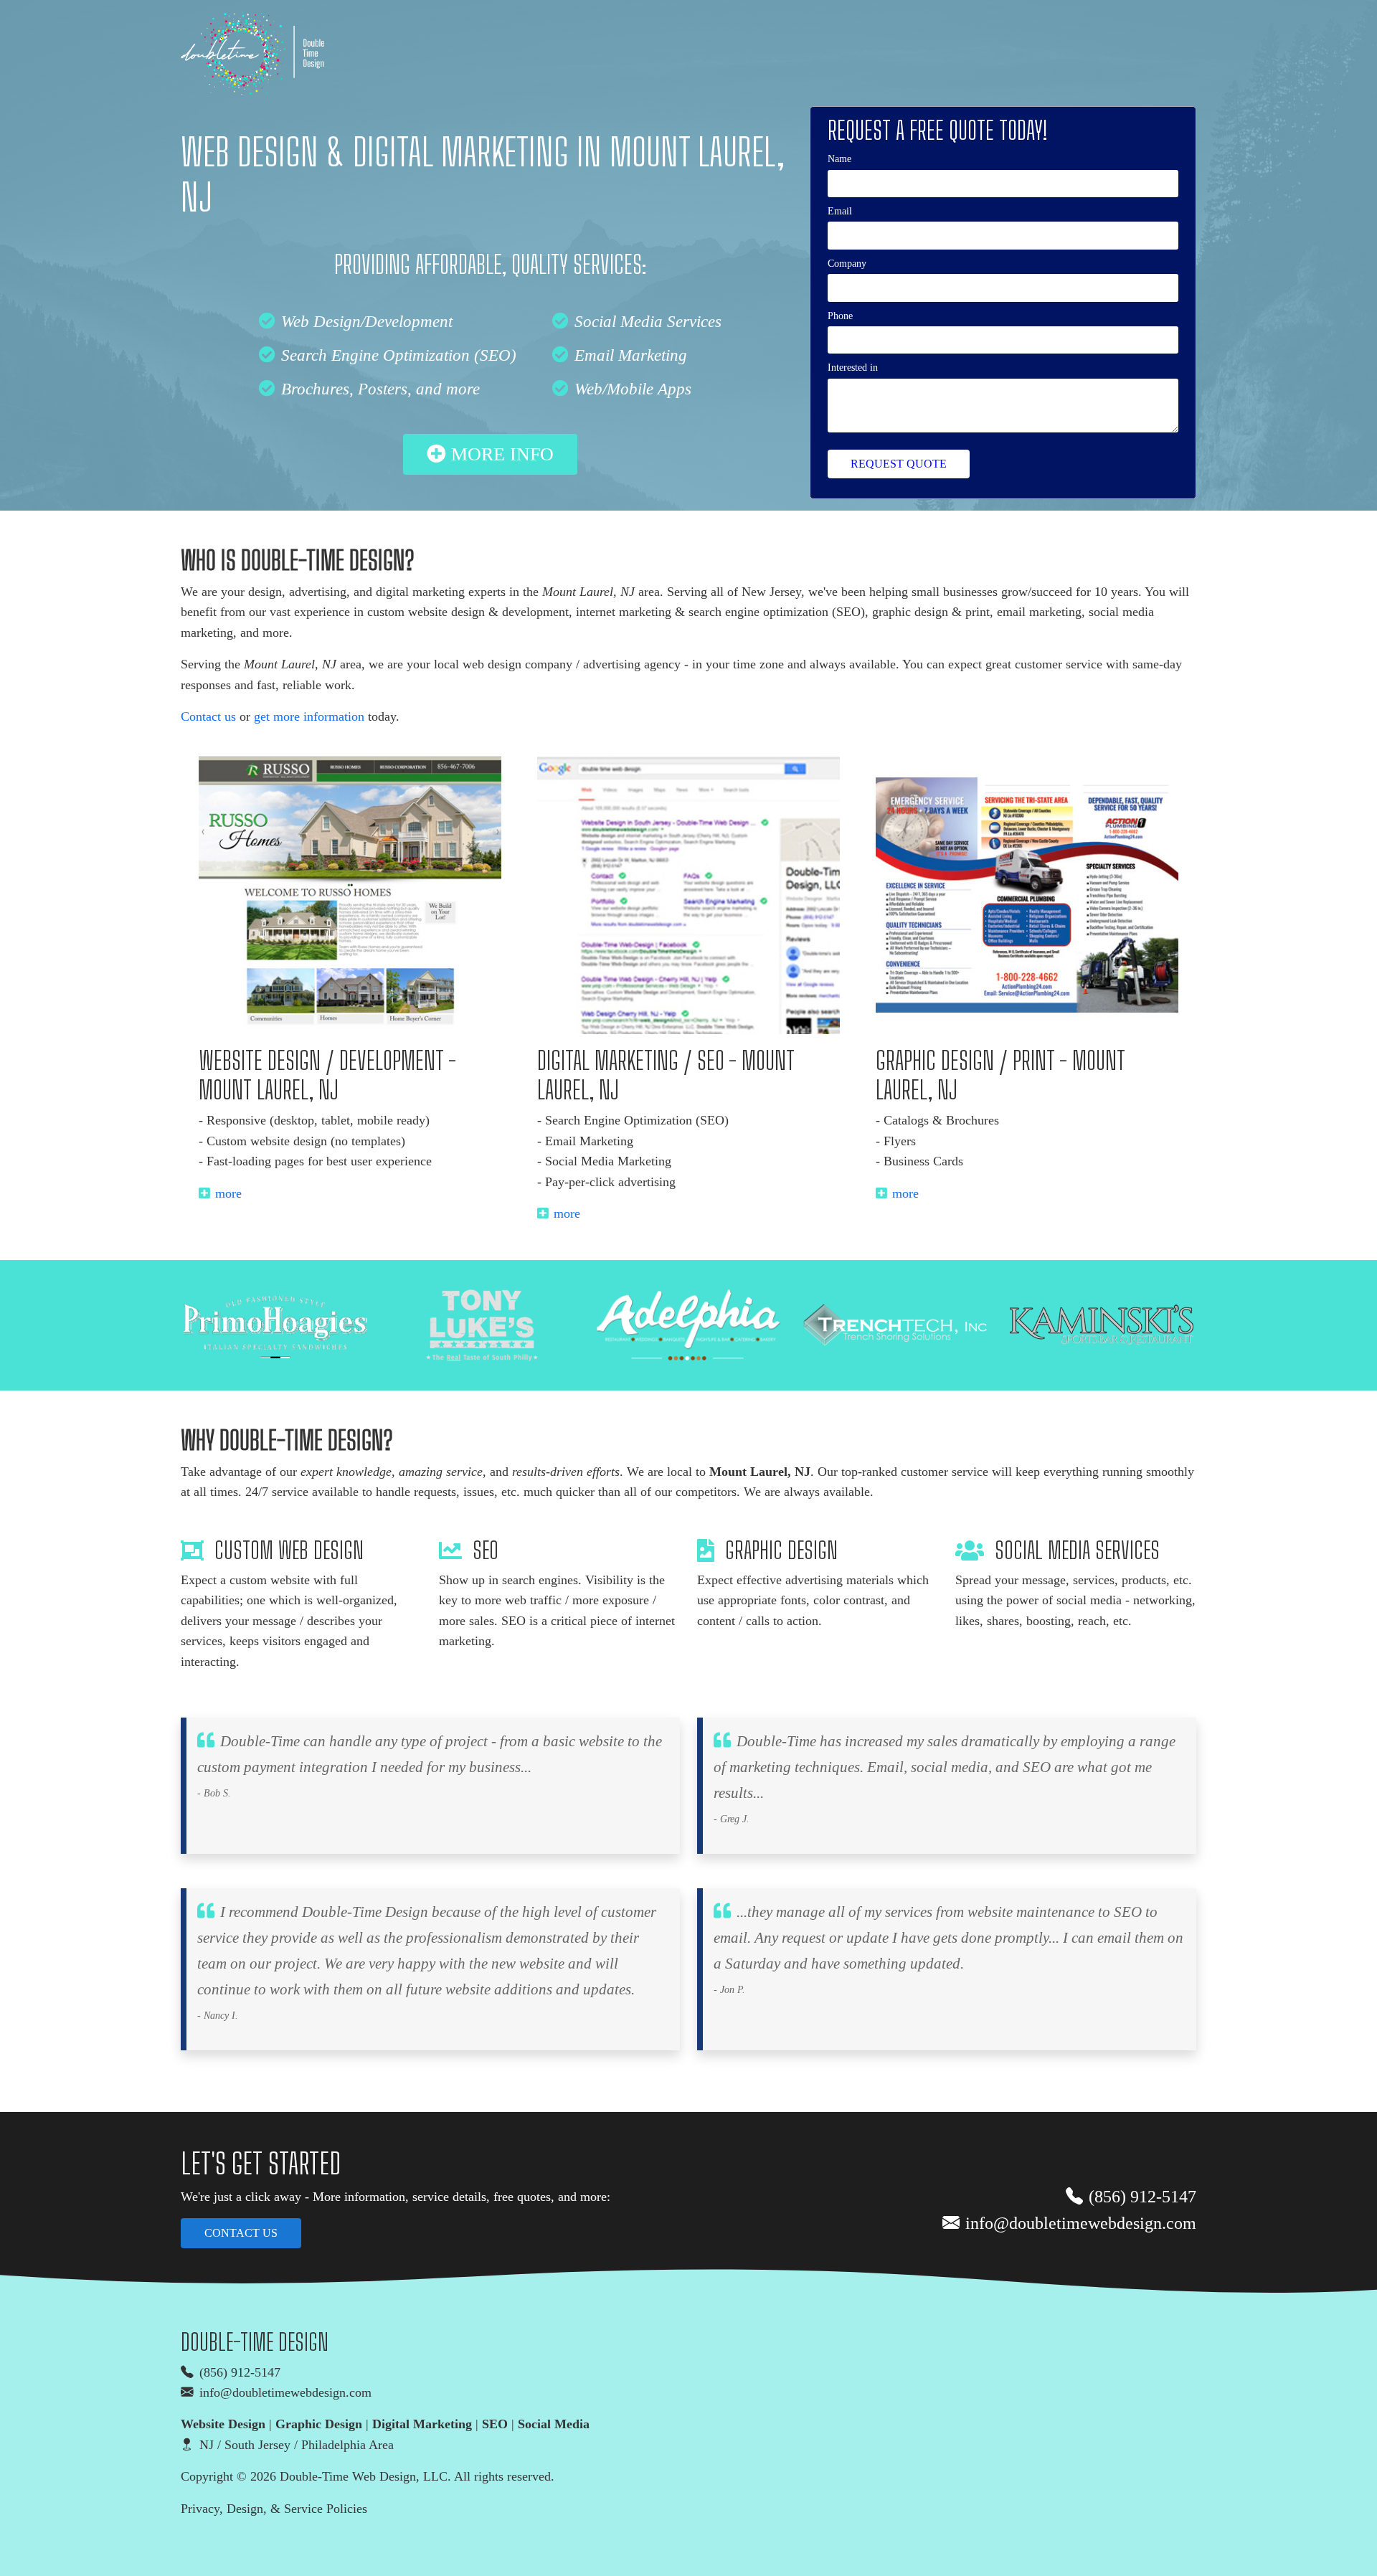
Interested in (853, 367)
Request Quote (899, 464)
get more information (309, 716)
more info (502, 454)
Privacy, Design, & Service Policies (274, 2509)
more (228, 1193)
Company (847, 263)
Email (840, 211)
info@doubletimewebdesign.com (1081, 2223)
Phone (840, 316)
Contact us (208, 716)
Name (839, 158)
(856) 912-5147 (1142, 2197)
